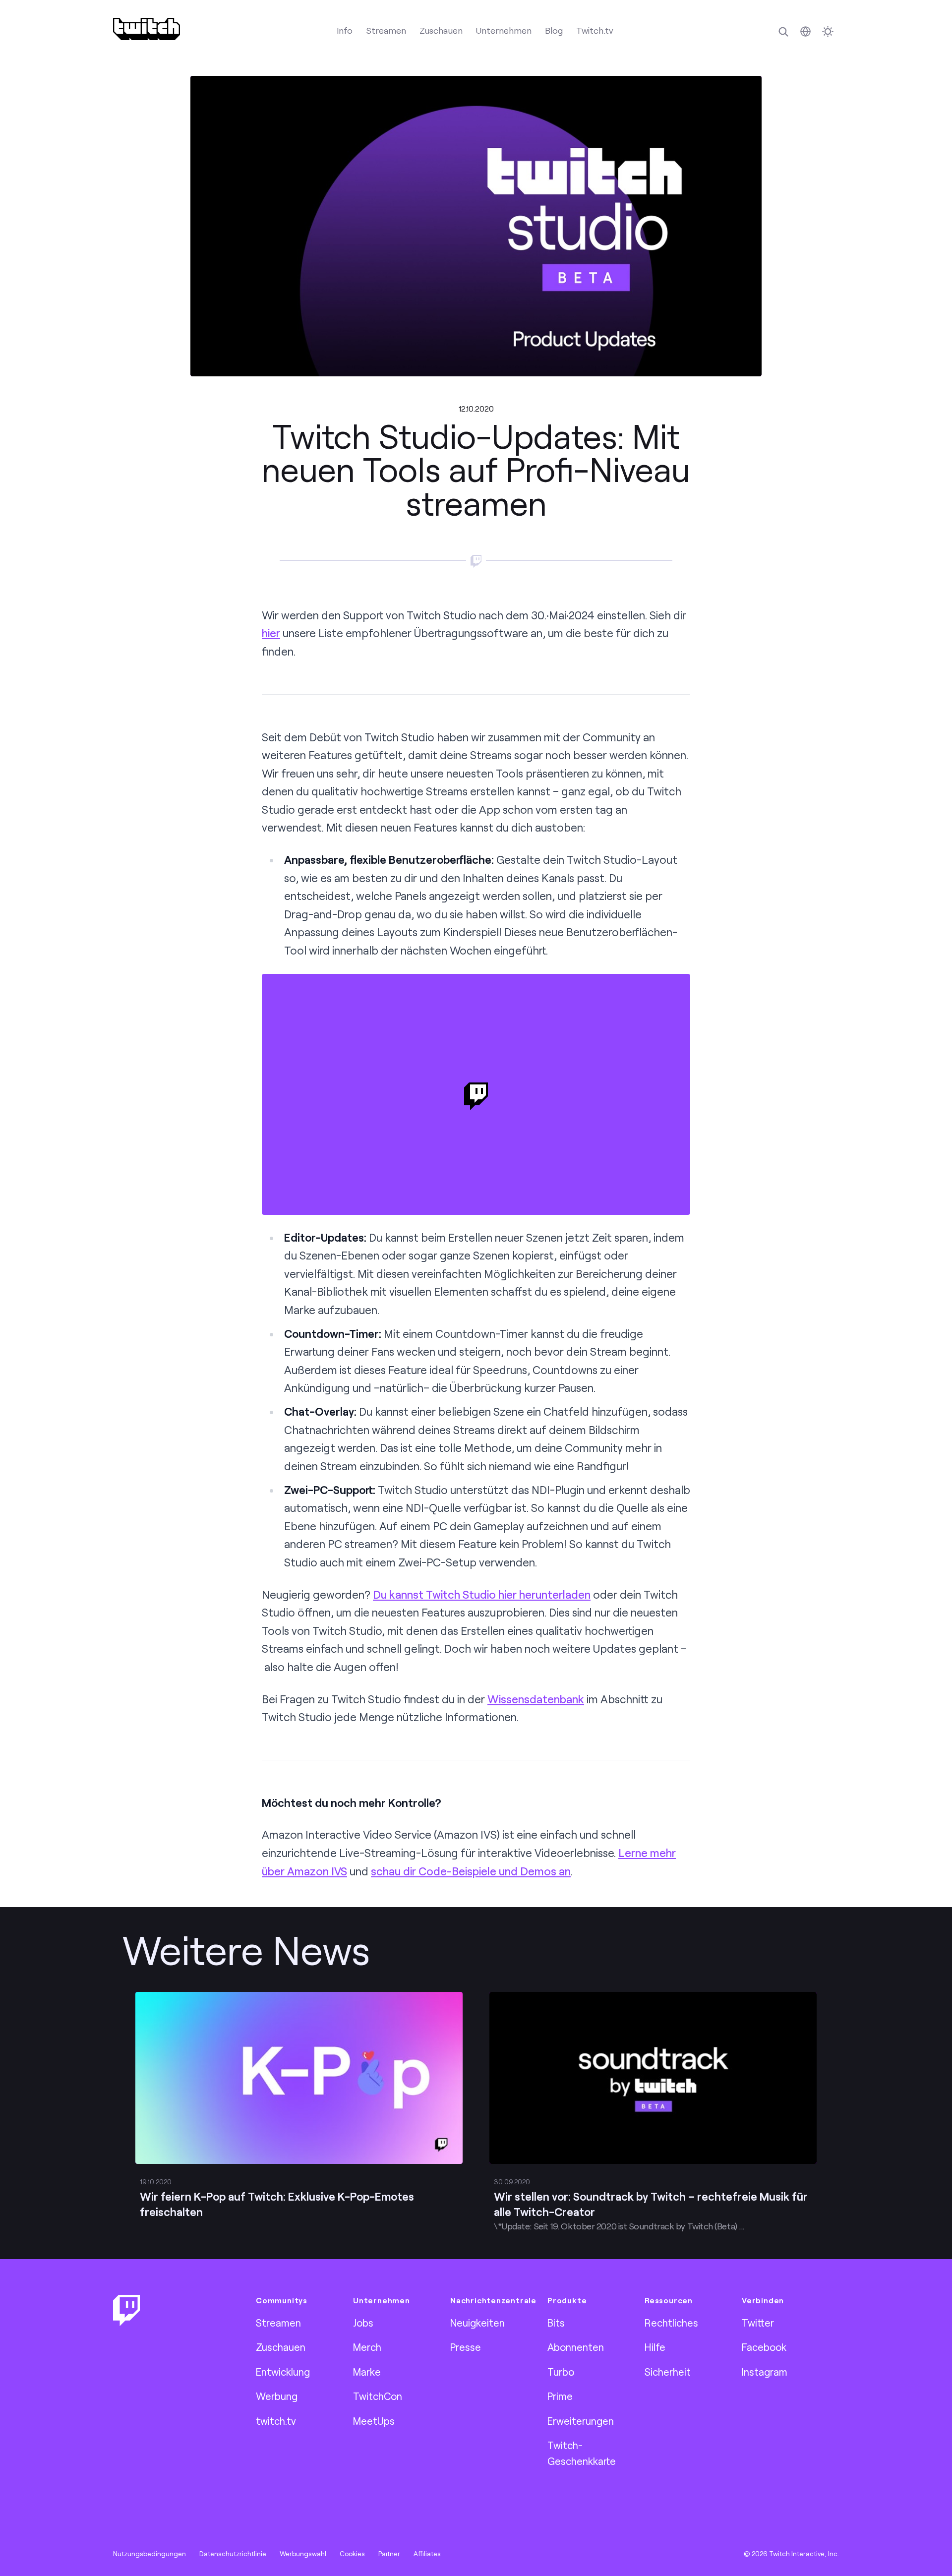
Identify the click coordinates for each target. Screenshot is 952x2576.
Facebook (764, 2347)
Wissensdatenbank (536, 1699)
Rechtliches (671, 2323)
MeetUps (374, 2421)
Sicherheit (668, 2372)
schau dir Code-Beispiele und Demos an (471, 1871)
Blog (554, 30)
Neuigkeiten (477, 2323)
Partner (389, 2554)
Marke (367, 2372)
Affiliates (427, 2554)
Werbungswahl (303, 2554)
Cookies (352, 2554)
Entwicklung (283, 2372)
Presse (466, 2347)
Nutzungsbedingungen (149, 2554)
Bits (556, 2323)
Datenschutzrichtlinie (233, 2554)
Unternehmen (504, 30)
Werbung (277, 2396)
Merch (367, 2347)
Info (345, 30)
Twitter (758, 2323)
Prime (560, 2396)
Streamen (386, 30)
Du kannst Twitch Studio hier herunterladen (482, 1594)
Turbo (561, 2372)
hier (271, 633)
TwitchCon (378, 2396)
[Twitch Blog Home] (147, 29)
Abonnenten (576, 2347)
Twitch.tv (595, 30)
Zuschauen (441, 30)
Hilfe (655, 2347)
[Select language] (805, 31)
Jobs (363, 2323)
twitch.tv (276, 2421)
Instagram (765, 2372)
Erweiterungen (581, 2421)
